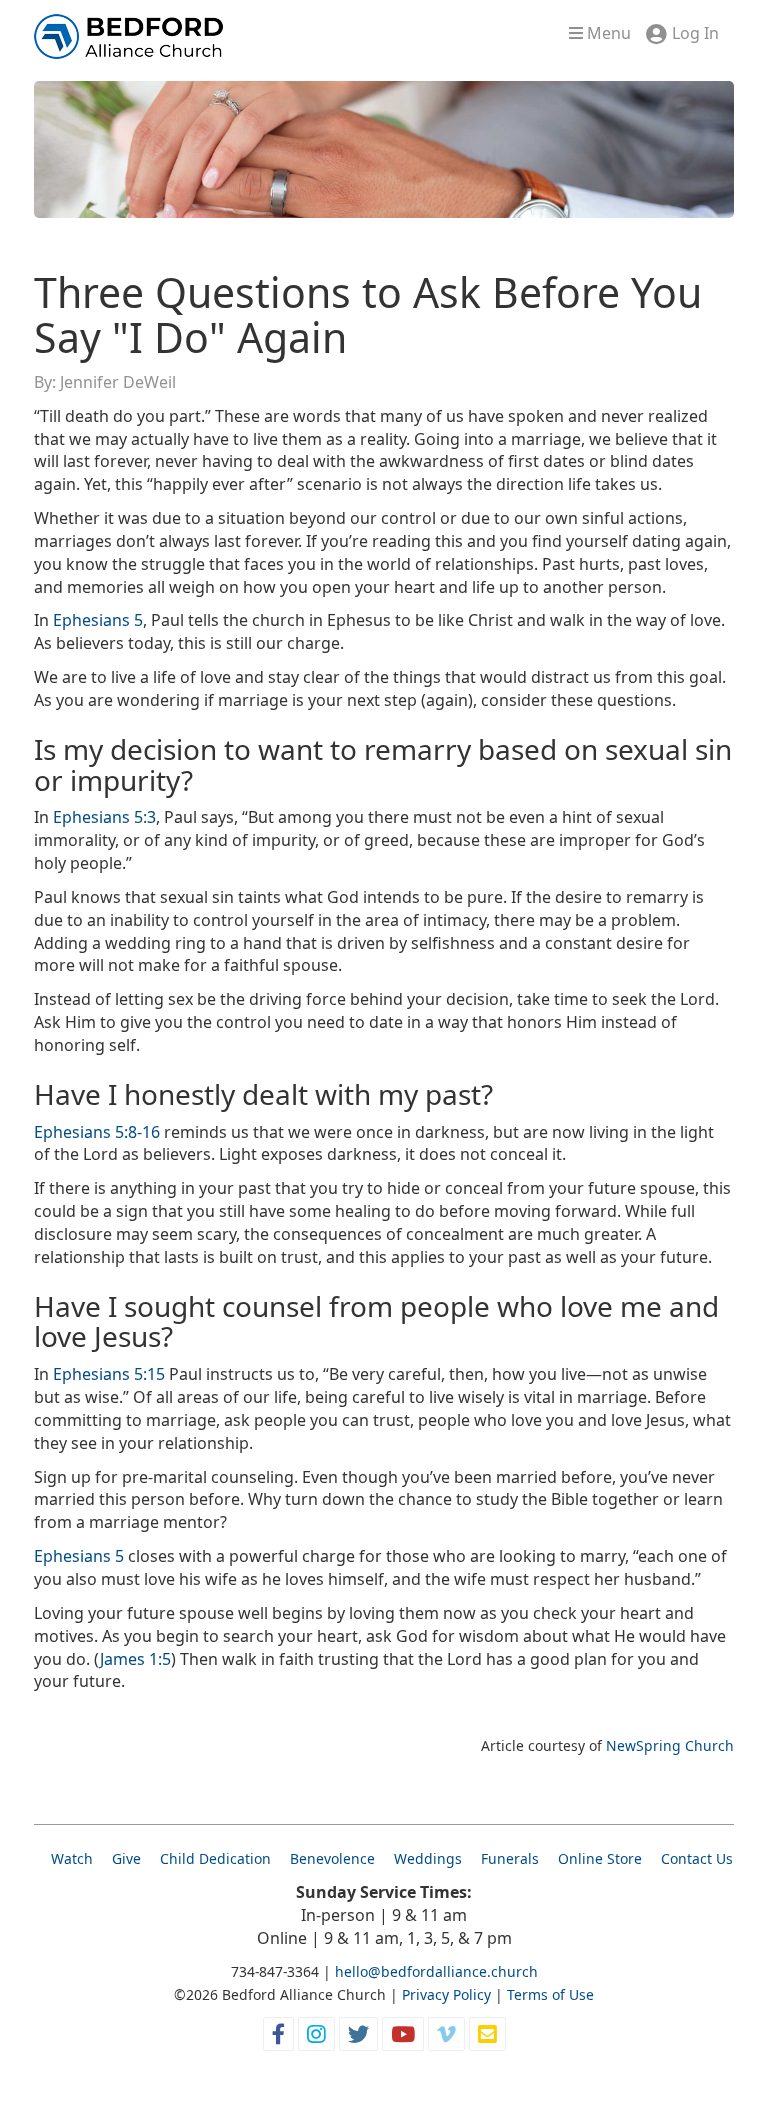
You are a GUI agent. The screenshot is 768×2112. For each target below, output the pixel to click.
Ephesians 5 (98, 620)
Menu (607, 33)
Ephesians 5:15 (109, 1374)
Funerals (510, 1858)
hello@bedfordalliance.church (436, 1971)
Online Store (600, 1858)
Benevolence (332, 1858)
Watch (72, 1858)
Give (126, 1858)
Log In (695, 33)
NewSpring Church (670, 1745)
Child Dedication (215, 1858)
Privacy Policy (446, 1994)
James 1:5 (135, 1659)
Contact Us (697, 1858)
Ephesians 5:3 (104, 817)
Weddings (428, 1858)
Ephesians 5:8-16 (97, 1132)
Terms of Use (550, 1994)
